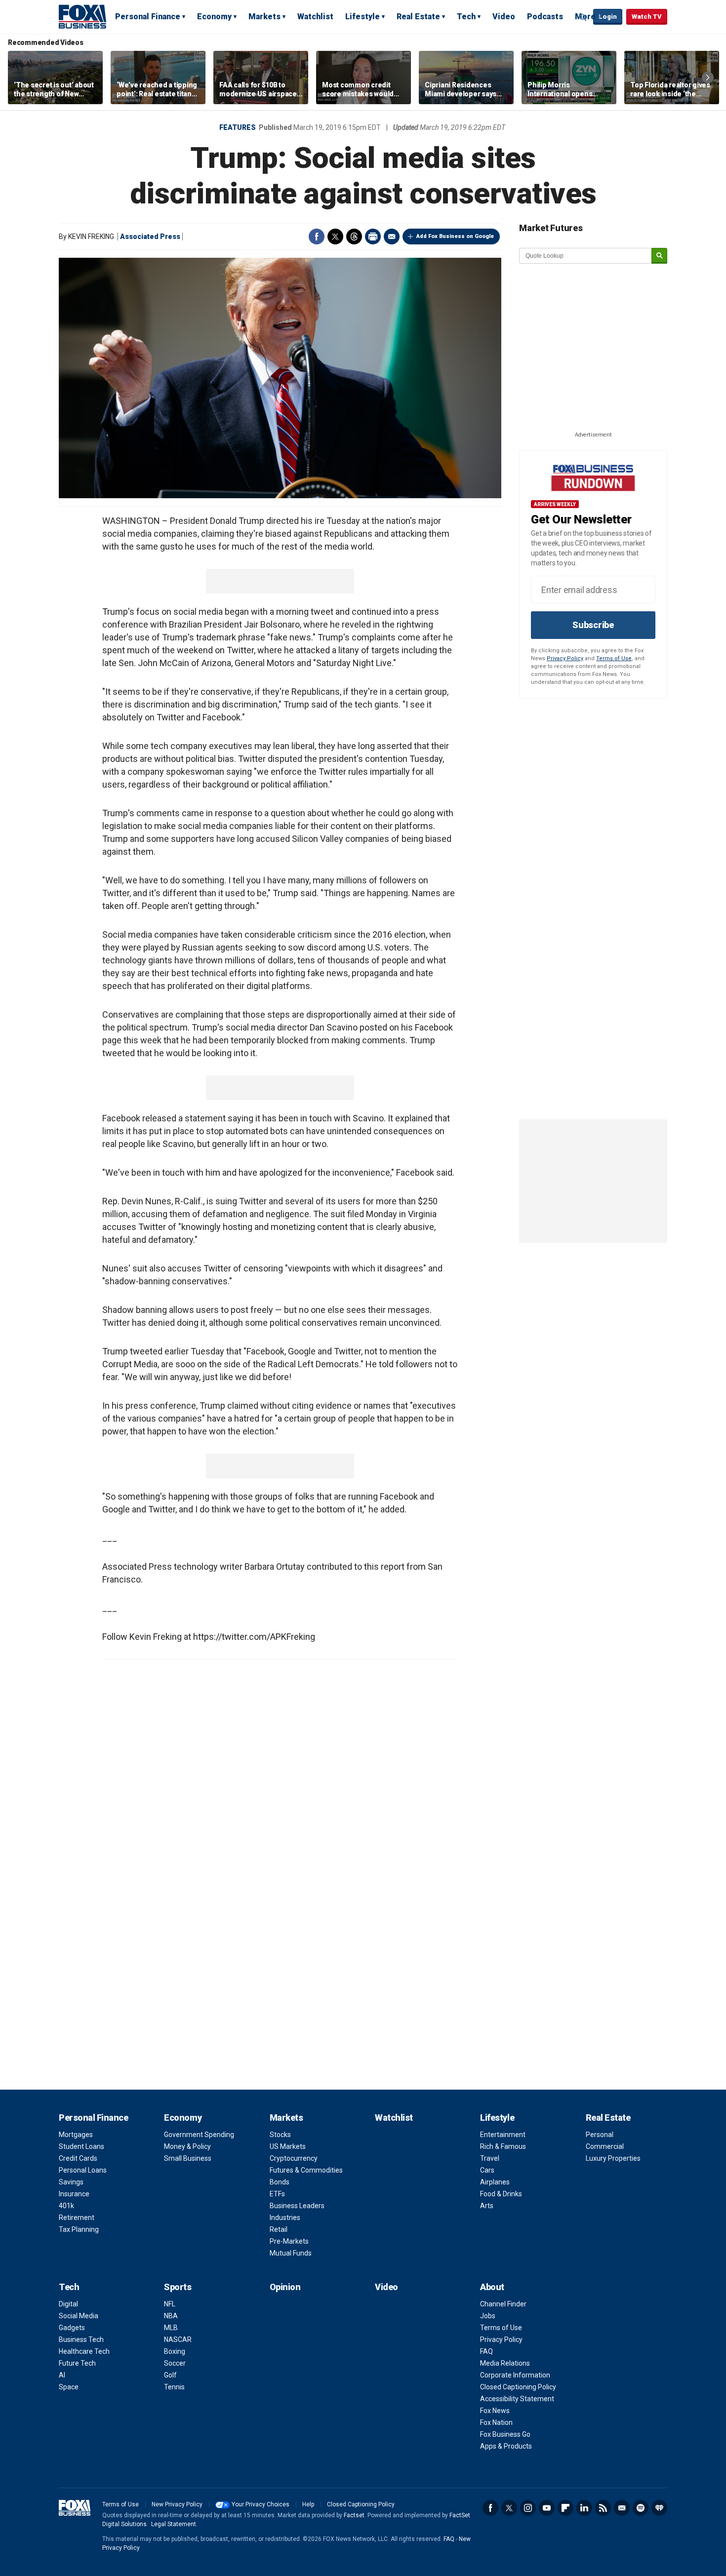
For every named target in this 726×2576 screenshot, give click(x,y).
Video (504, 17)
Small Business (188, 2158)
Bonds (280, 2182)
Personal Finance (148, 17)
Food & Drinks (501, 2194)
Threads (354, 237)
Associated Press (150, 237)
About (492, 2287)
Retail (279, 2229)
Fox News (495, 2411)
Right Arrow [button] (708, 78)
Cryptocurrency (294, 2158)
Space (69, 2387)
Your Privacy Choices (261, 2504)
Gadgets (72, 2328)
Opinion (285, 2287)
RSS (603, 2508)
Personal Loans (83, 2170)
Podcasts (545, 17)
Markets (264, 17)
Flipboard (565, 2508)
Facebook (317, 237)
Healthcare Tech (84, 2351)
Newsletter (622, 2508)
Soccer (175, 2363)
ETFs (277, 2194)
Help (308, 2504)
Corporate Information (515, 2375)
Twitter (335, 237)
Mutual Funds (291, 2253)
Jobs (488, 2316)
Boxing (175, 2351)
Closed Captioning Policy (518, 2387)
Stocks (280, 2135)
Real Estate (418, 17)
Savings (71, 2182)
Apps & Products (506, 2446)
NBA (171, 2316)
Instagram (528, 2508)
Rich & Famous (503, 2146)
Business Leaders (297, 2206)
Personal (600, 2135)
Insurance (74, 2194)
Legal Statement (174, 2524)
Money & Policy (187, 2146)
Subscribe (593, 625)
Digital (68, 2304)
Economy (214, 17)
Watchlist (315, 17)
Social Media (79, 2316)
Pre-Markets (289, 2241)
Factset (354, 2515)
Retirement (77, 2218)
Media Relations (505, 2363)
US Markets (288, 2146)
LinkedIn (584, 2508)
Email (392, 237)
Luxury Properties (613, 2158)
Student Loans (81, 2146)
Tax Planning (79, 2229)
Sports (178, 2287)
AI (62, 2375)
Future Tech (77, 2363)
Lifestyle (363, 17)
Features (238, 127)
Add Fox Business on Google (455, 236)
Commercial (605, 2146)
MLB (171, 2328)
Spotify (641, 2508)
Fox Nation (496, 2422)
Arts (487, 2206)
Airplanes (495, 2182)
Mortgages (76, 2135)
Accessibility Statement (517, 2399)
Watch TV (647, 17)
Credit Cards (78, 2158)
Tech (466, 17)
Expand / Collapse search (583, 17)
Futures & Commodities (306, 2170)
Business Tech (81, 2339)
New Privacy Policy (177, 2504)
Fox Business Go (505, 2434)
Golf (170, 2375)
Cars (487, 2170)
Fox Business (82, 16)
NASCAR (178, 2339)
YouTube (547, 2508)
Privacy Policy (565, 658)
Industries (285, 2218)
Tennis (174, 2387)
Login (608, 17)
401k (66, 2206)
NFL (170, 2304)
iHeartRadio (659, 2508)
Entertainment (503, 2135)
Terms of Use (614, 658)
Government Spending (199, 2135)
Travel (490, 2158)
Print (373, 237)
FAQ (486, 2351)
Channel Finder (503, 2304)
